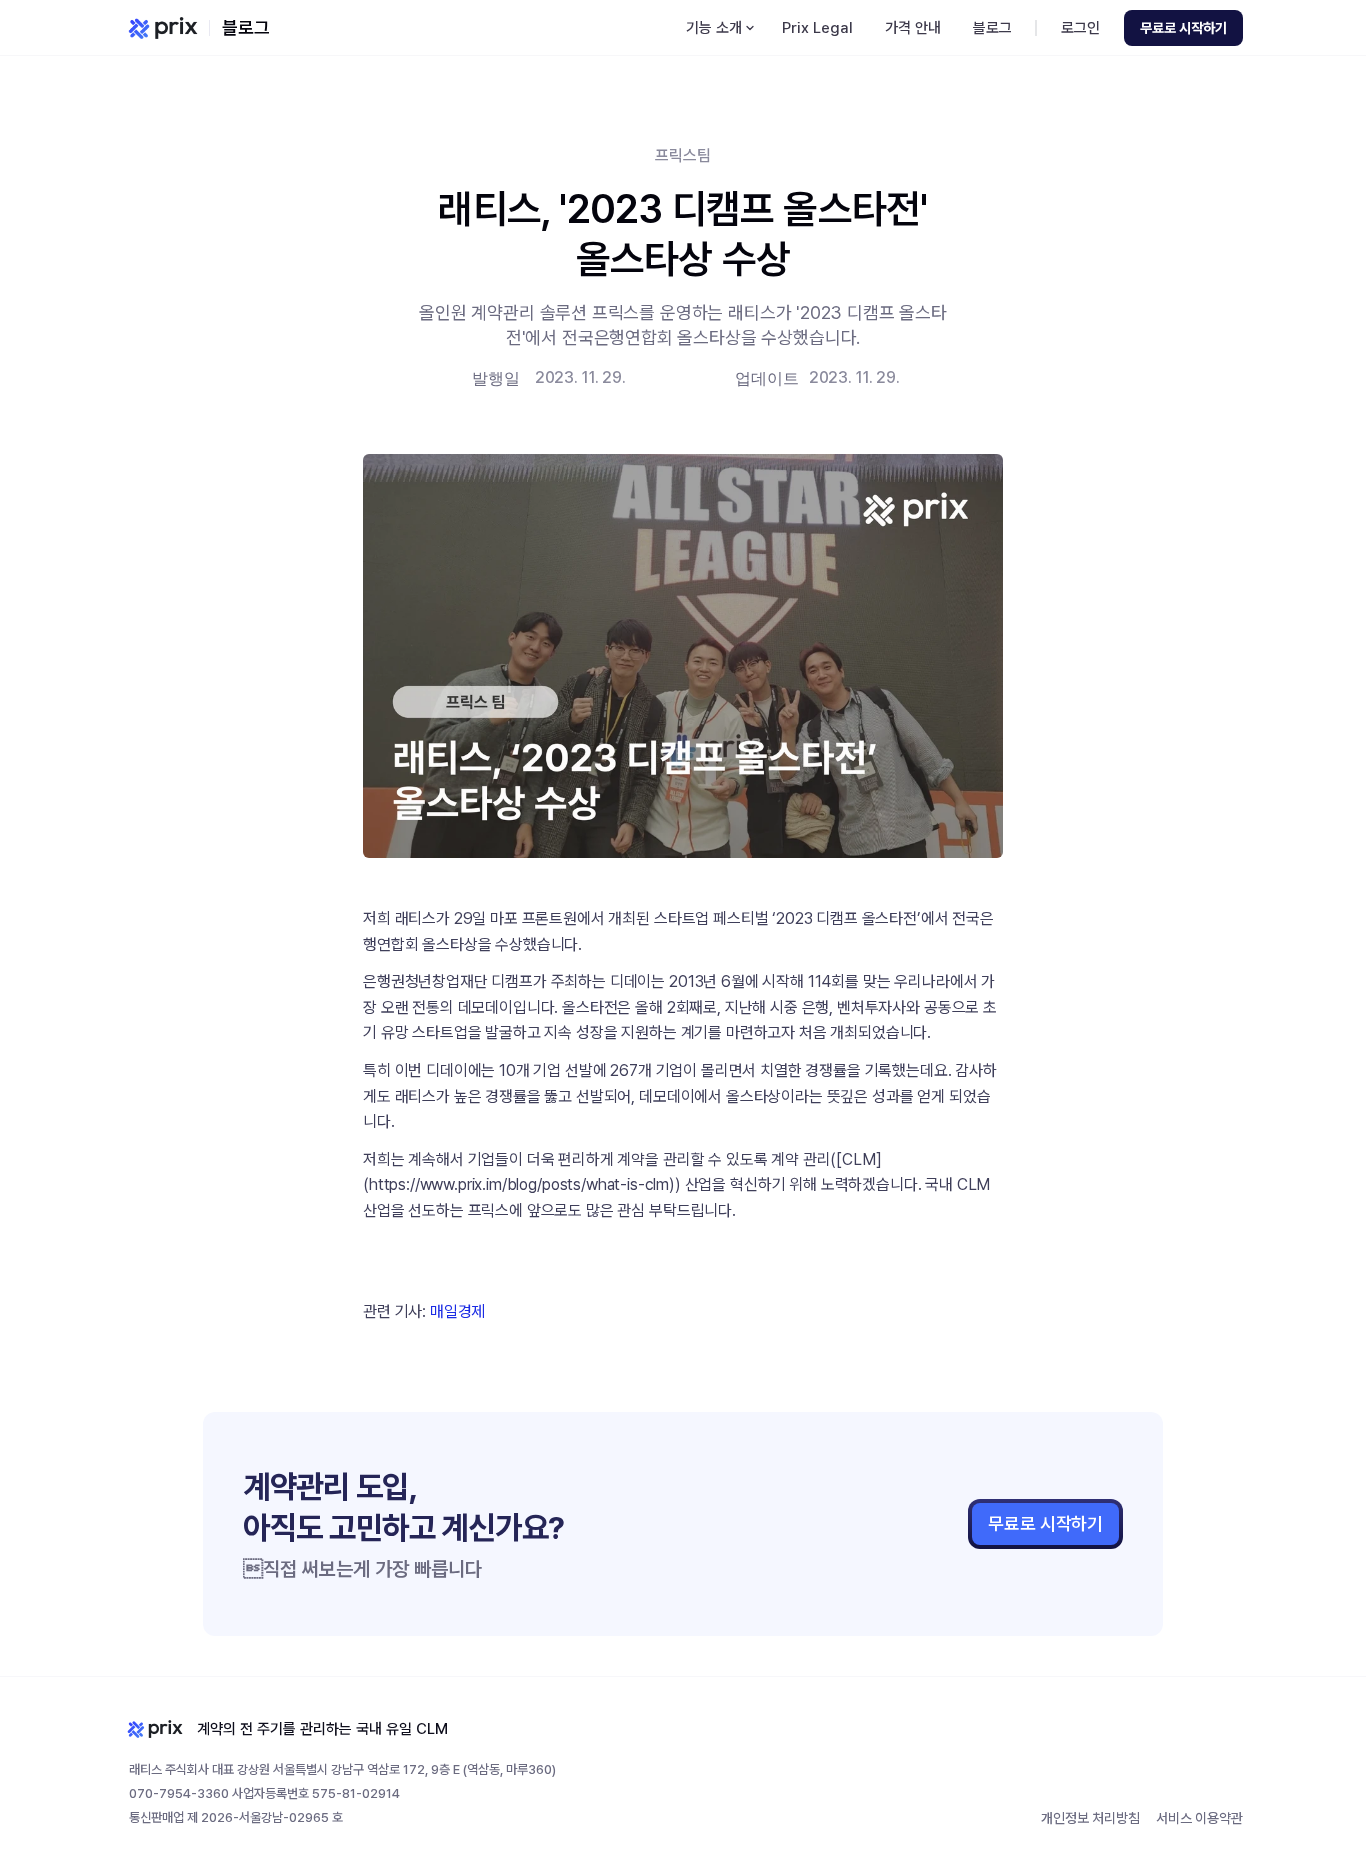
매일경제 (457, 1311)
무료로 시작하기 (1045, 1523)
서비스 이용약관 (1199, 1818)
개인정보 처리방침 (1090, 1818)
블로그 (246, 27)
